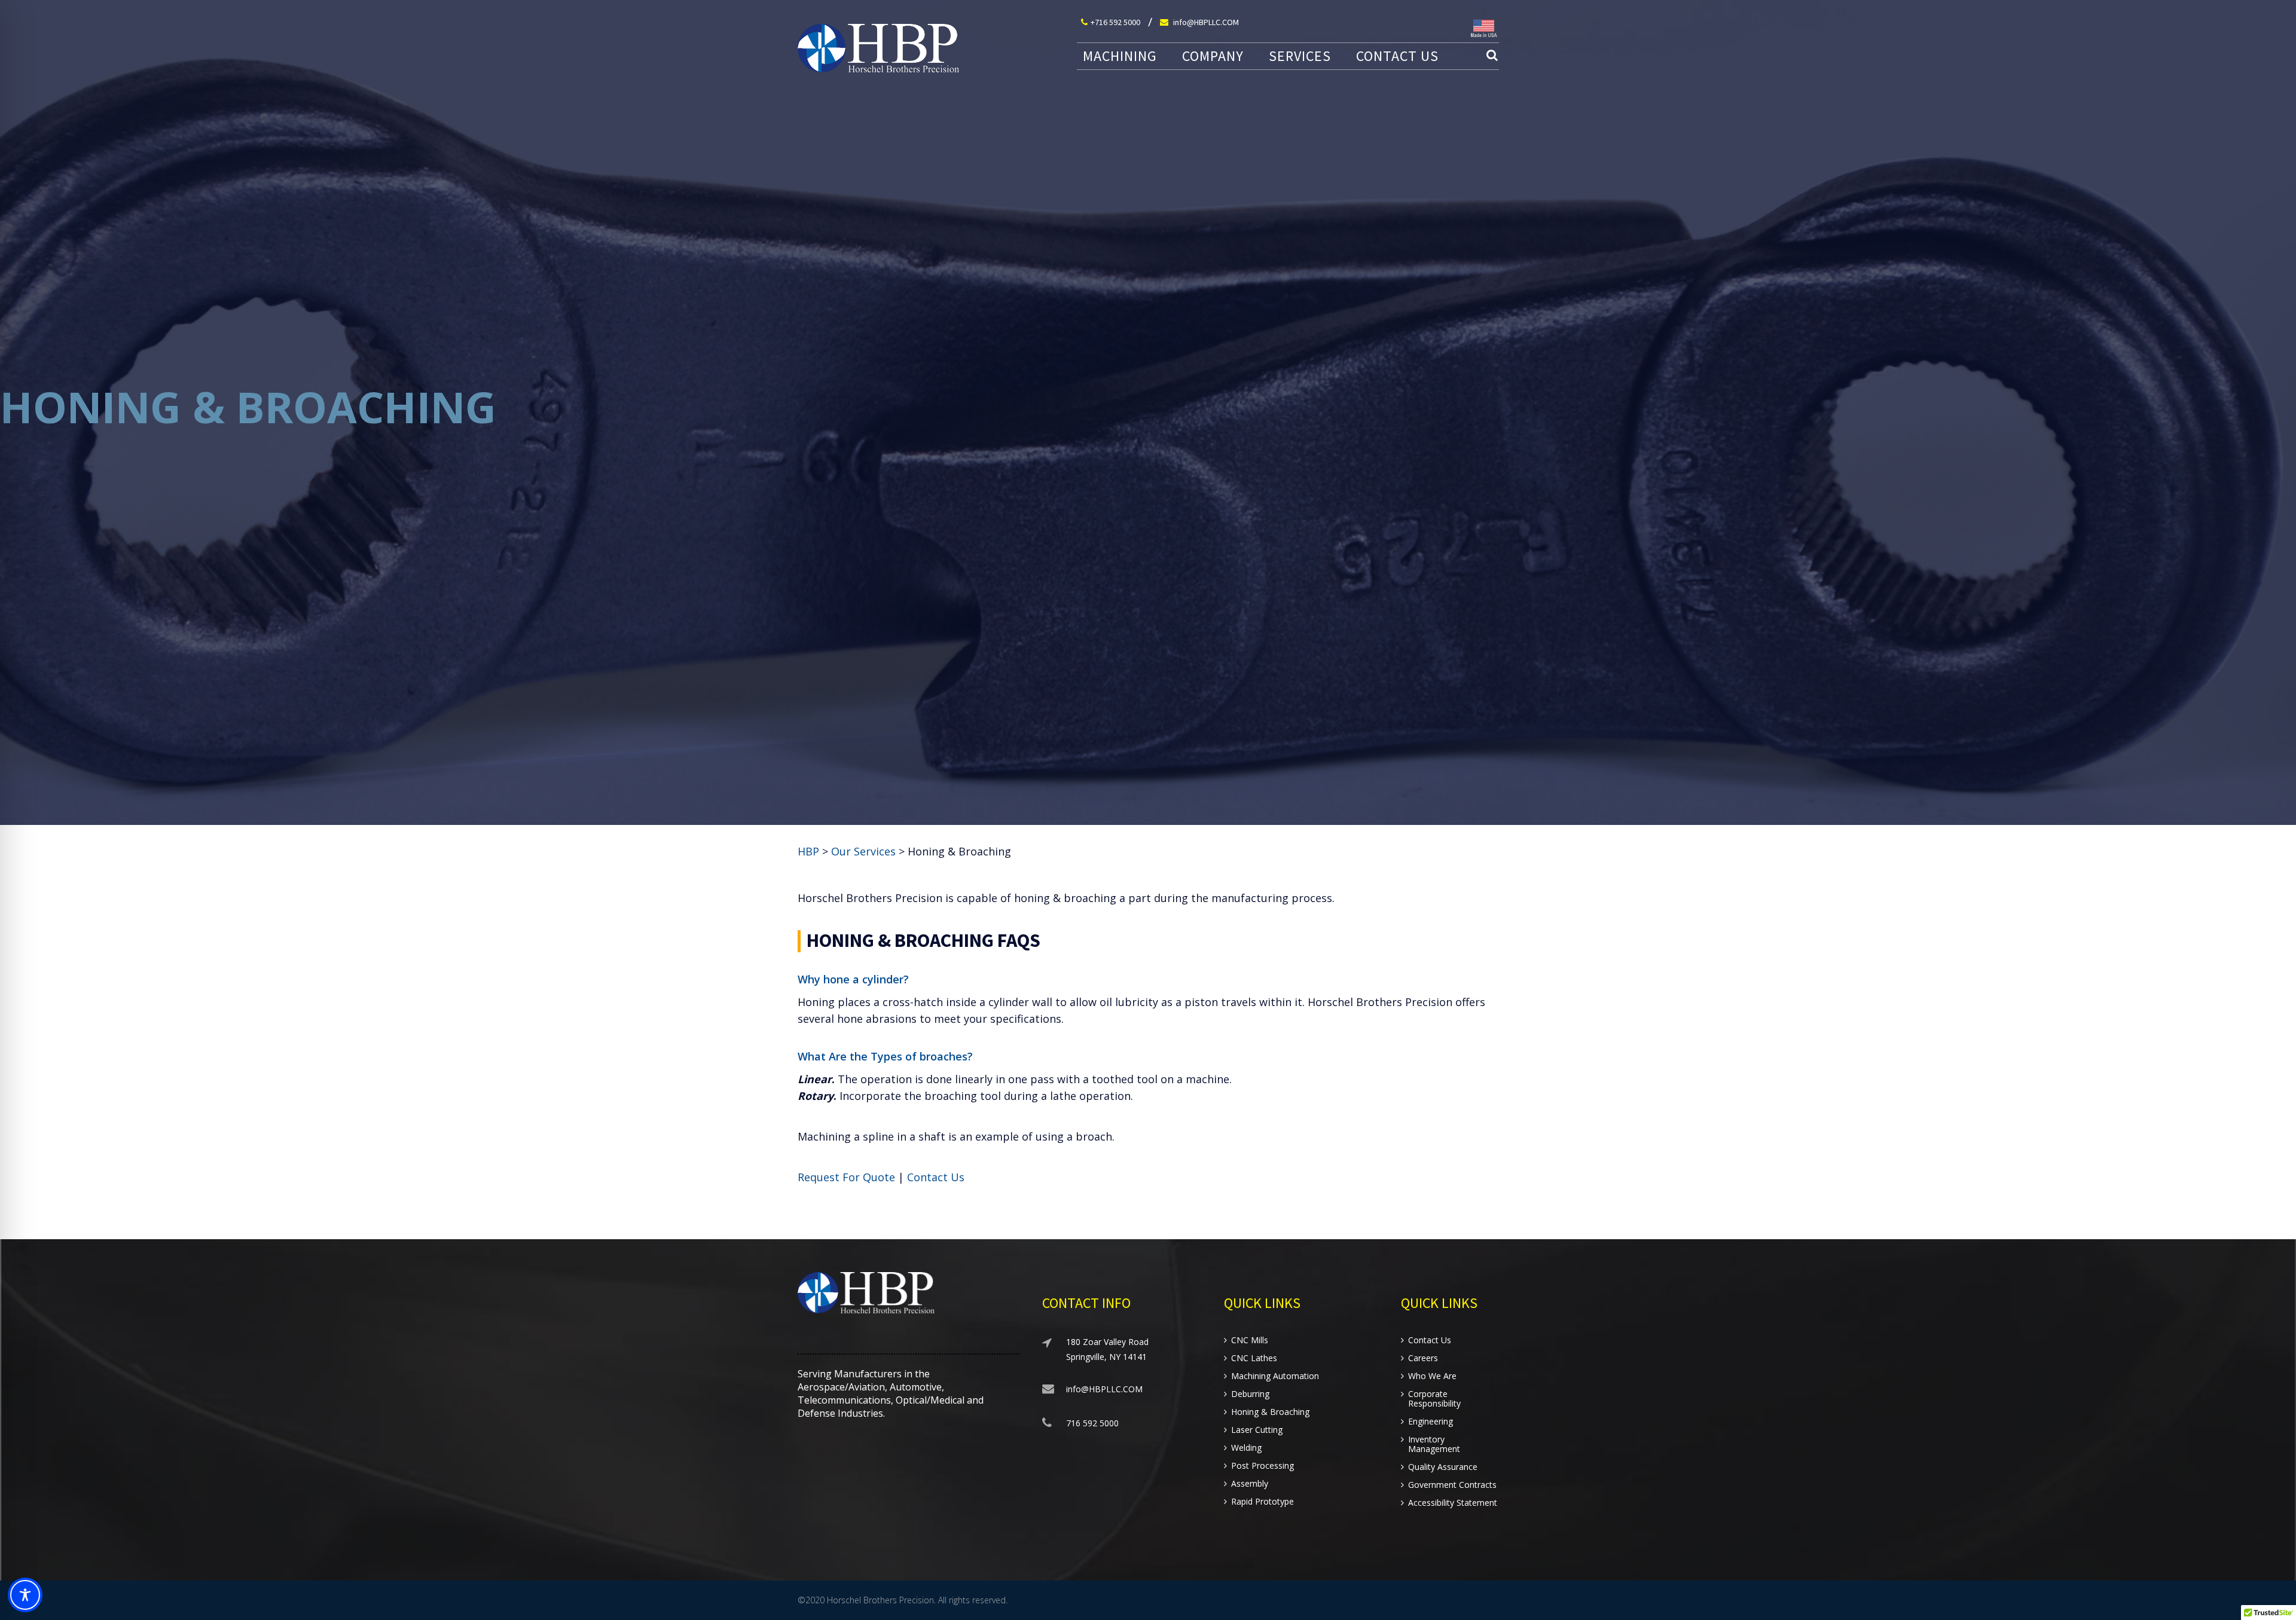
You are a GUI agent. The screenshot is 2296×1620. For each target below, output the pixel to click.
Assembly (1250, 1484)
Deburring (1250, 1394)
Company (1213, 56)
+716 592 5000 (1115, 22)
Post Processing (1263, 1466)
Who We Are (1432, 1376)
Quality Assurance (1443, 1467)
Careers (1423, 1358)
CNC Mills (1250, 1340)
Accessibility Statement (1453, 1503)
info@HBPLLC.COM (1205, 22)
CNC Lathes (1254, 1358)
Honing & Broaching (1270, 1412)
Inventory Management (1434, 1444)
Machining (1120, 56)
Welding (1246, 1448)
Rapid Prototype (1263, 1502)
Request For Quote (846, 1177)
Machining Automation (1275, 1376)
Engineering (1431, 1422)
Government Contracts (1452, 1485)
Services (1300, 56)
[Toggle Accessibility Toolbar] (25, 1595)
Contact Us (1397, 56)
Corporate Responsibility (1434, 1399)
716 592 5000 (1092, 1423)
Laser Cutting (1257, 1430)
